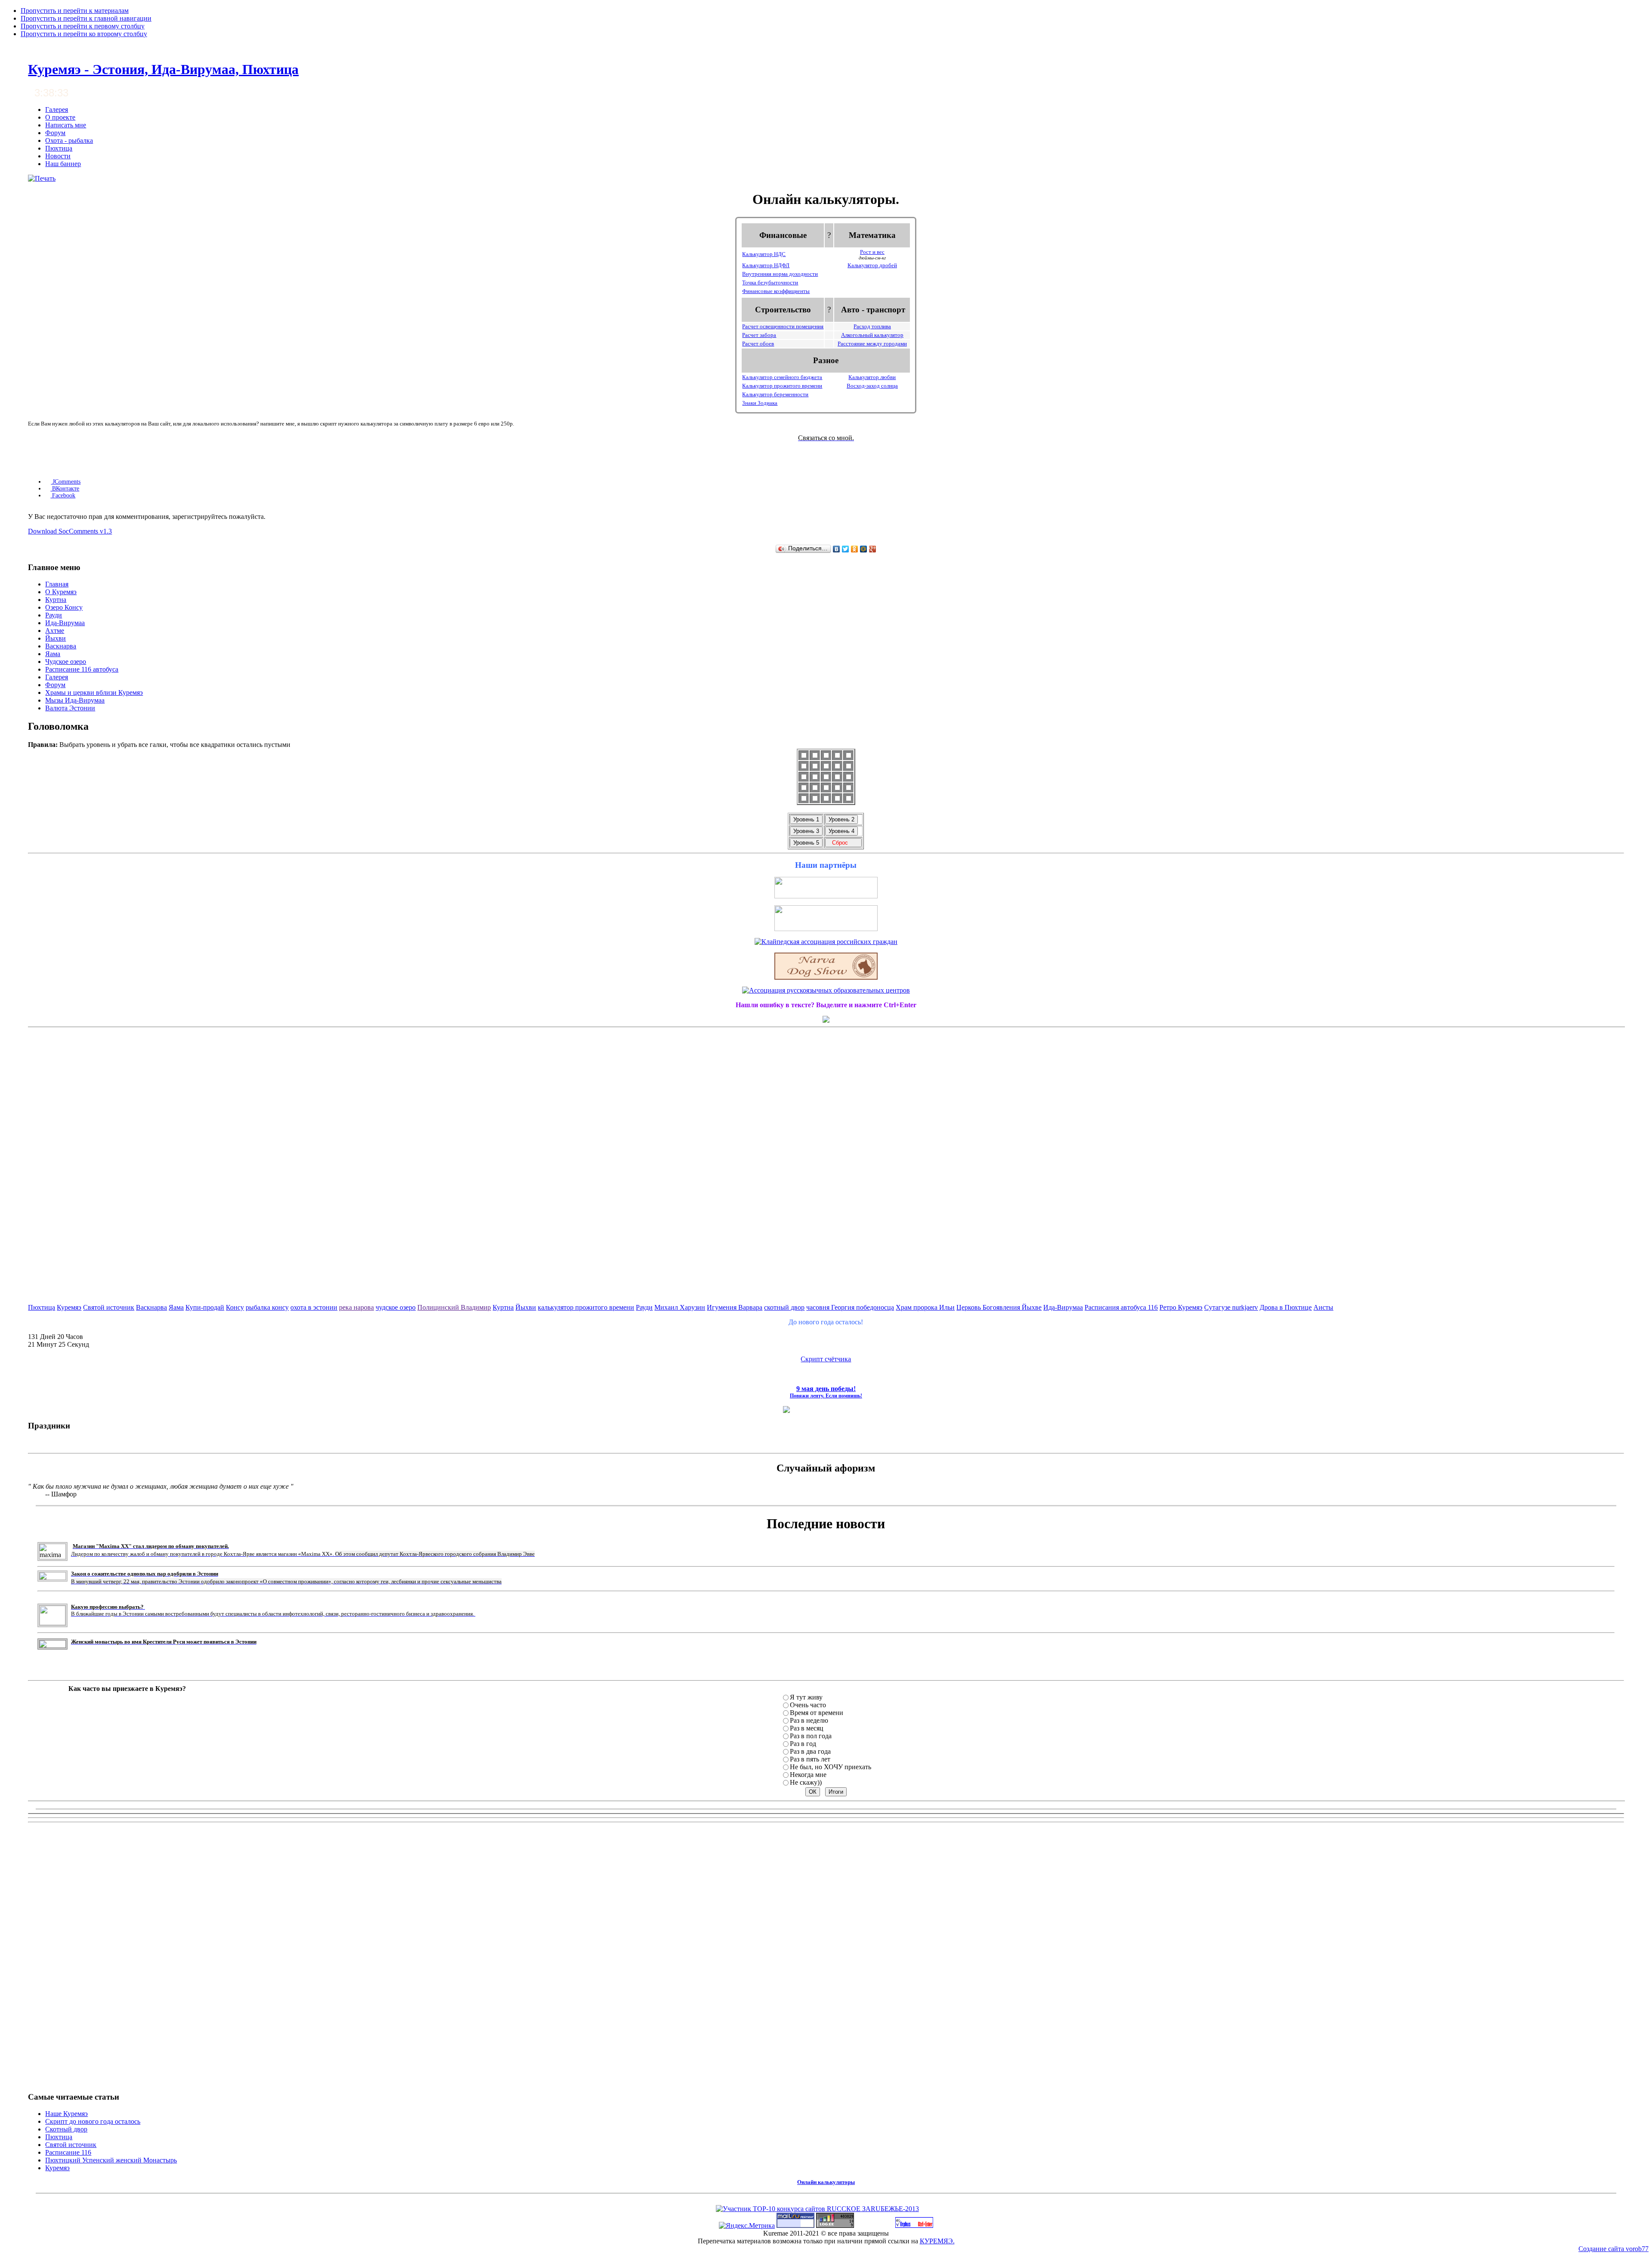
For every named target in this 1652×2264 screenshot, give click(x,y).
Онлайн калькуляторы (826, 2182)
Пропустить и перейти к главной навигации (86, 18)
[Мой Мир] (864, 549)
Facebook (63, 495)
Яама (176, 1307)
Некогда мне (808, 1775)
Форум (55, 133)
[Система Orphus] (914, 2225)
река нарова (356, 1307)
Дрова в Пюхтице (1286, 1307)
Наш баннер (63, 164)
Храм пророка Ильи (925, 1307)
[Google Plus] (873, 549)
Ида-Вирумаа (1063, 1307)
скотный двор (784, 1307)
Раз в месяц (807, 1728)
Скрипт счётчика (826, 1359)
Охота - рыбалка (69, 140)
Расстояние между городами (872, 344)
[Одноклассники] (855, 549)
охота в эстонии (314, 1307)
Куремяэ (69, 1307)
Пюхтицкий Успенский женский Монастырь (111, 2160)
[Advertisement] (826, 1160)
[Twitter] (846, 549)
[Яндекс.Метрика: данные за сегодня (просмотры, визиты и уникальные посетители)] (747, 2226)
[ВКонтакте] (837, 549)
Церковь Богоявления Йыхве (999, 1307)
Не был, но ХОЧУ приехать (831, 1767)
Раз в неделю (809, 1720)
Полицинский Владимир (454, 1307)
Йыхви (526, 1307)
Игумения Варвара (735, 1307)
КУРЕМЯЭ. (937, 2241)
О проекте (60, 117)
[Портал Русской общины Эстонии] (826, 929)
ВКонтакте (65, 489)
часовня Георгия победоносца (850, 1307)
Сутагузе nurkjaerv (1231, 1307)
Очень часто (808, 1705)
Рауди (644, 1307)
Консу (235, 1307)
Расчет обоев (758, 344)
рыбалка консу (267, 1307)
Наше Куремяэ (66, 2114)
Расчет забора (759, 335)
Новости (58, 156)
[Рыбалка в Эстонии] (826, 896)
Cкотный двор (66, 2129)
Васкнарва (151, 1307)
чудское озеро (396, 1307)
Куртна (503, 1307)
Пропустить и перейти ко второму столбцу (84, 34)
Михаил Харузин (680, 1307)
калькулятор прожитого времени (586, 1307)
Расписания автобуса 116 (1121, 1307)
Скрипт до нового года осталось (93, 2121)
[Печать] (42, 178)
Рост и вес (872, 252)
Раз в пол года (811, 1736)
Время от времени (817, 1713)
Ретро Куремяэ (1181, 1307)
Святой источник (109, 1307)
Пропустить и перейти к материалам (75, 11)
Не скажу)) (806, 1782)
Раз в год (803, 1744)
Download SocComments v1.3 (70, 531)
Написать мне (66, 125)
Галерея (57, 109)
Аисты (1323, 1307)
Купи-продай (205, 1307)
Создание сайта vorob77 (1613, 2249)
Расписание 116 (68, 2152)
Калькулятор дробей (872, 265)
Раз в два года (810, 1751)
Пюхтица (59, 148)
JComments (66, 482)
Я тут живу (806, 1697)
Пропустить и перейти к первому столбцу (83, 26)
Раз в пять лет (810, 1759)
